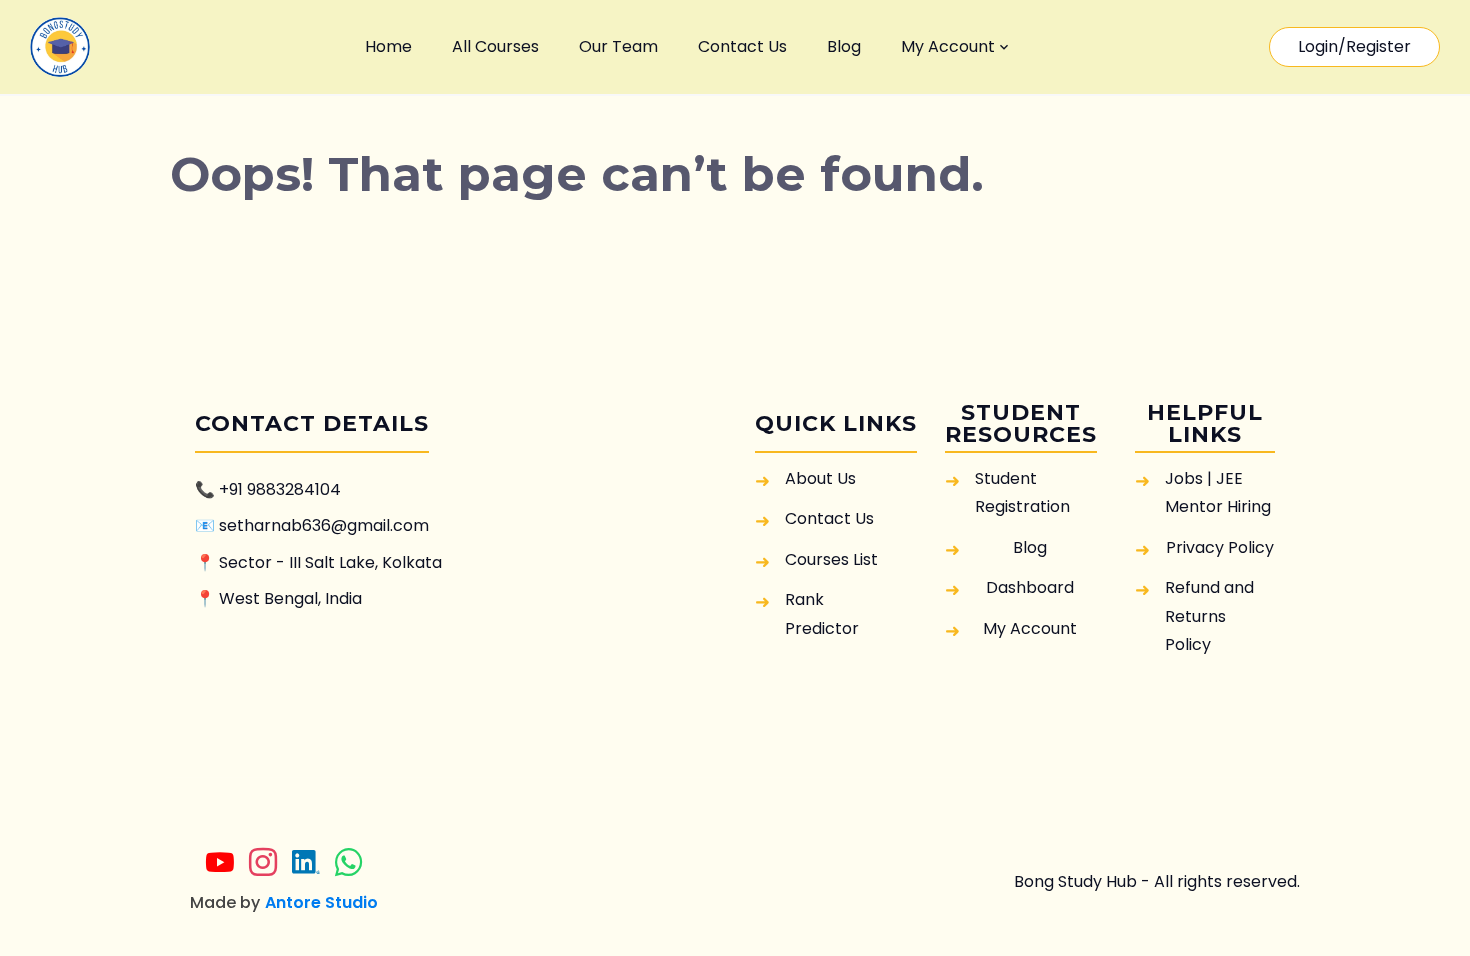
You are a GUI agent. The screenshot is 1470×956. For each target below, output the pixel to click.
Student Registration (1022, 492)
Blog (844, 46)
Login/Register (1354, 46)
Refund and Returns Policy (1209, 616)
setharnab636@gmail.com (324, 525)
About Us (820, 478)
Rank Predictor (822, 613)
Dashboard (1030, 587)
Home (388, 46)
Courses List (831, 559)
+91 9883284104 (280, 489)
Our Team (618, 46)
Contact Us (742, 46)
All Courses (495, 46)
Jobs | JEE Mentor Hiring (1218, 492)
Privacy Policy (1220, 547)
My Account (948, 46)
